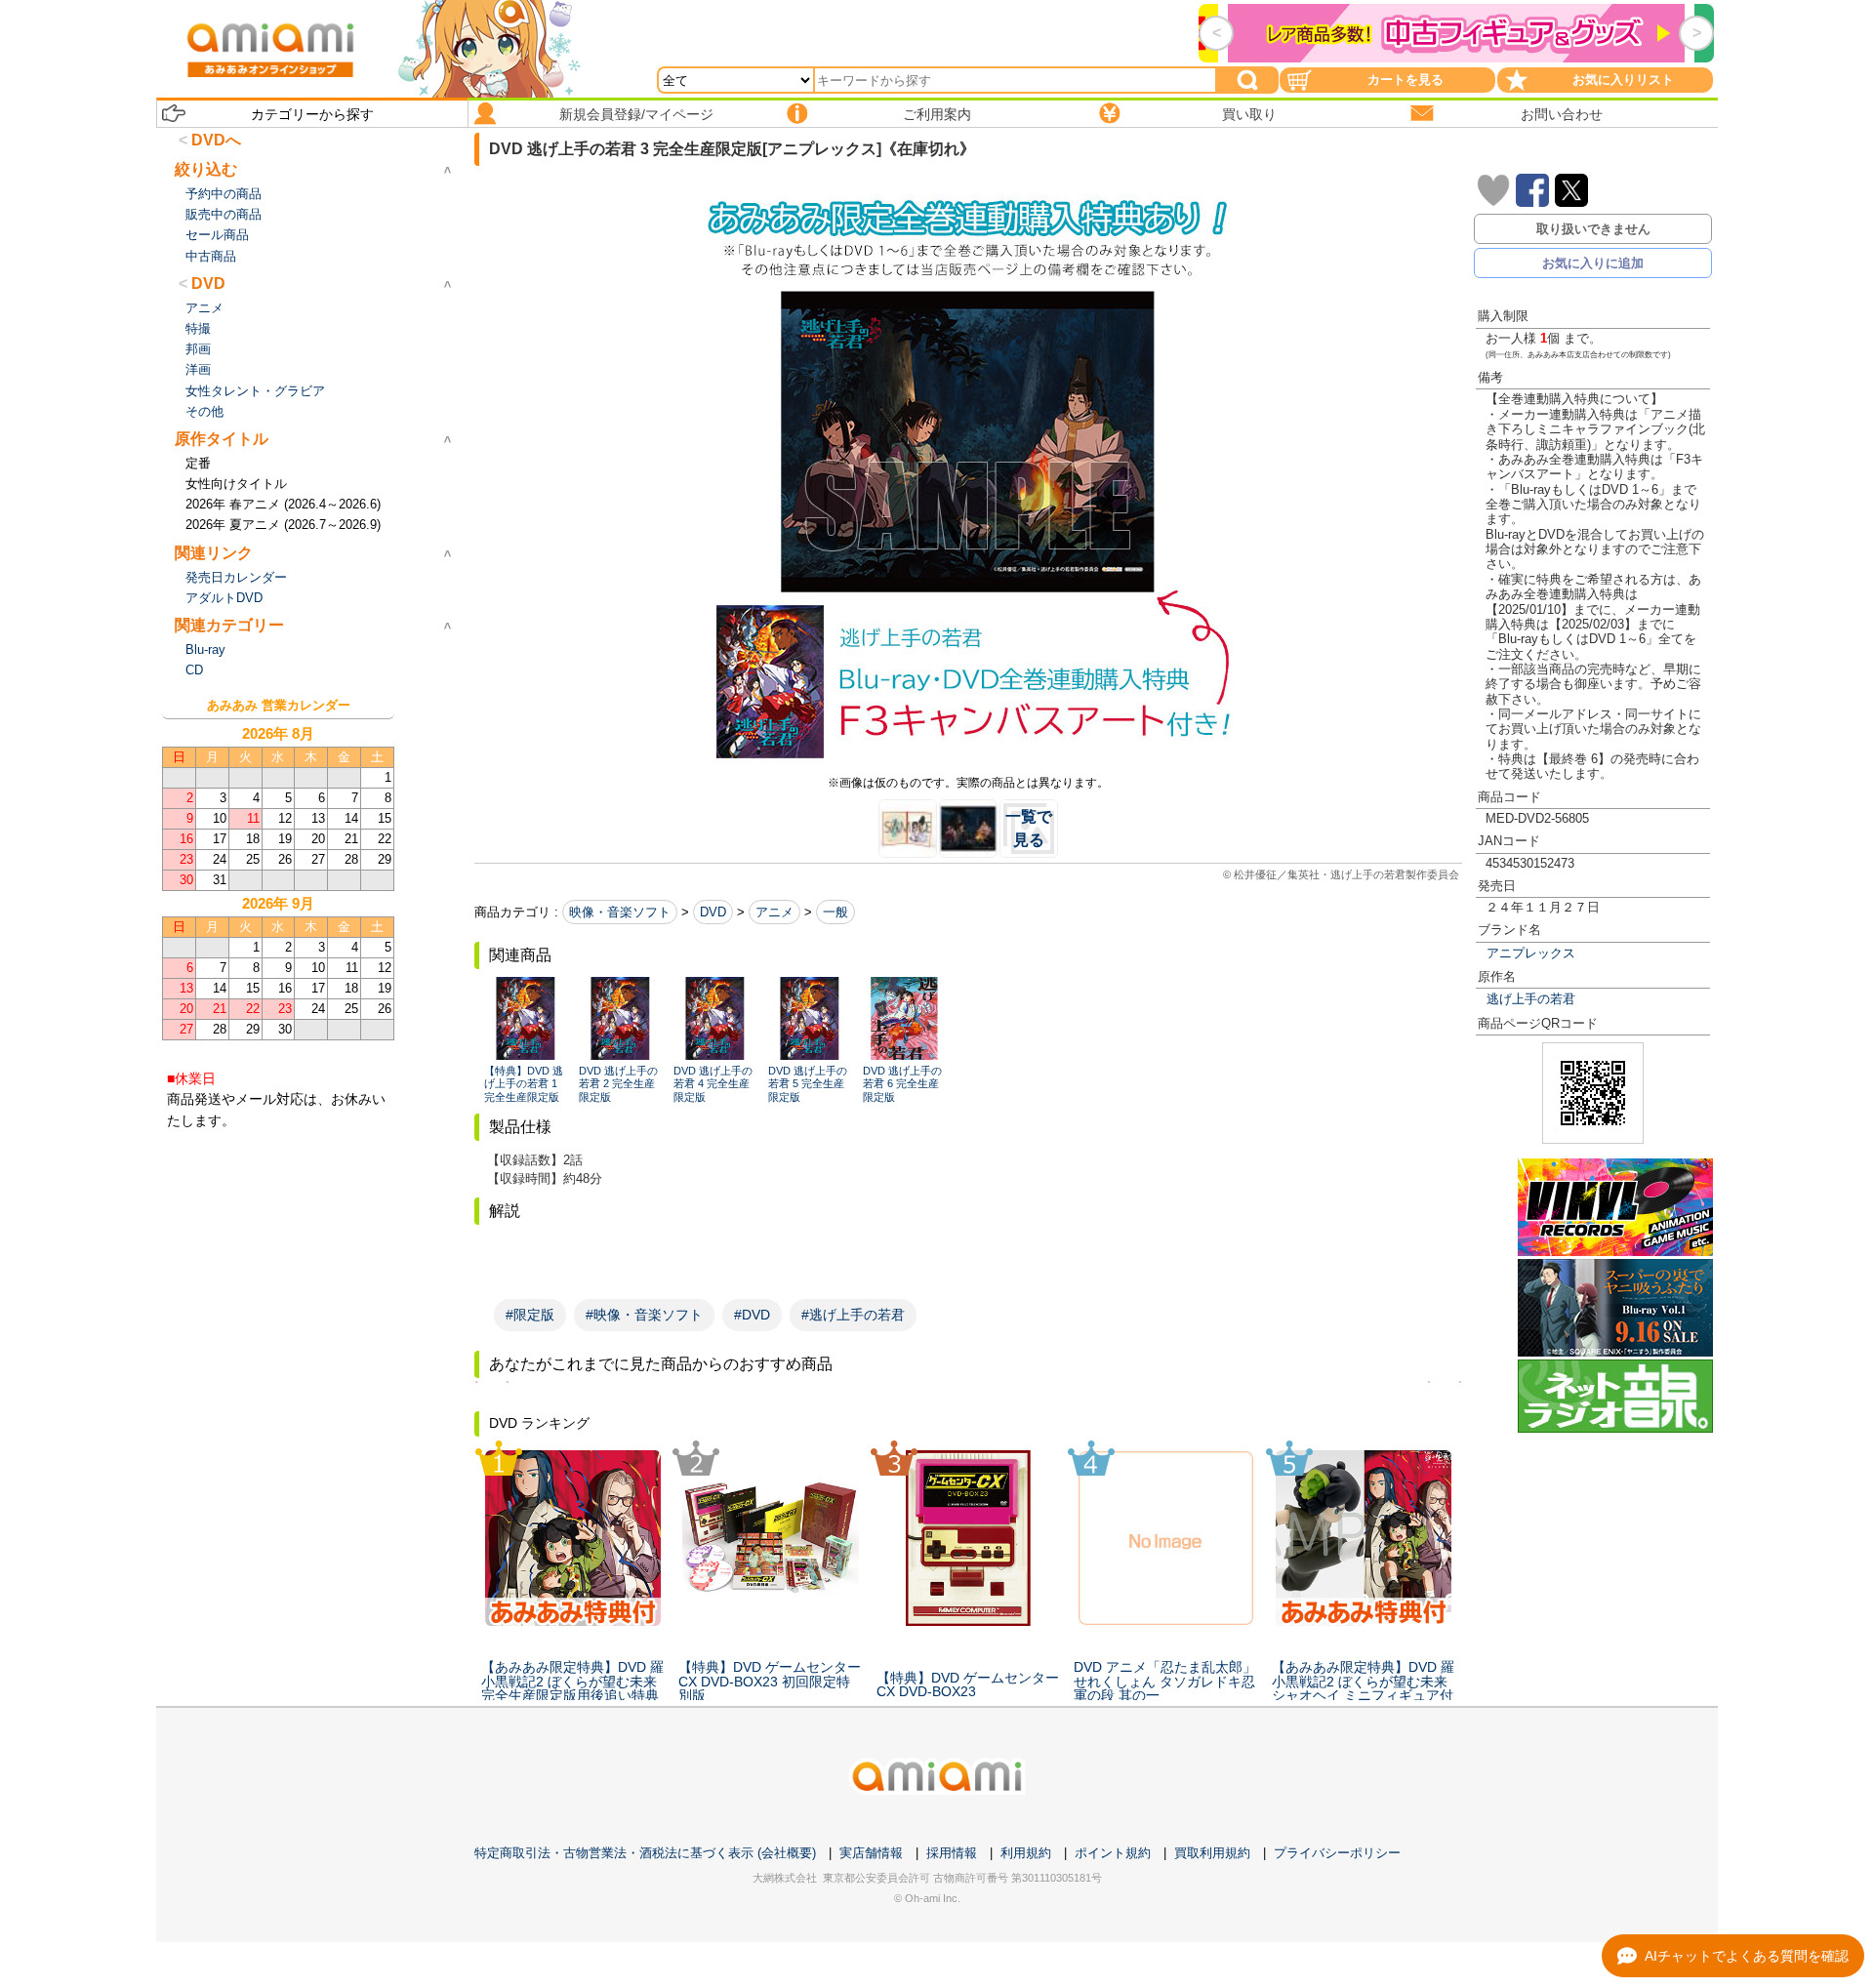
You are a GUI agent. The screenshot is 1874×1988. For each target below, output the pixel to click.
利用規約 (1026, 1853)
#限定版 (530, 1315)
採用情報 (952, 1853)
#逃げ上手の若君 (853, 1315)
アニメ (774, 912)
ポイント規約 (1113, 1853)
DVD (713, 912)
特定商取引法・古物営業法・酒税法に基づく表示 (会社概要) (645, 1853)
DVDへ (216, 140)
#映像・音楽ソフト (644, 1315)
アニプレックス (1531, 953)
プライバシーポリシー (1337, 1853)
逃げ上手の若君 (1531, 999)
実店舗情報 (871, 1853)
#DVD (752, 1315)
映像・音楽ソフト (620, 912)
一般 (835, 912)
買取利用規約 (1212, 1853)
